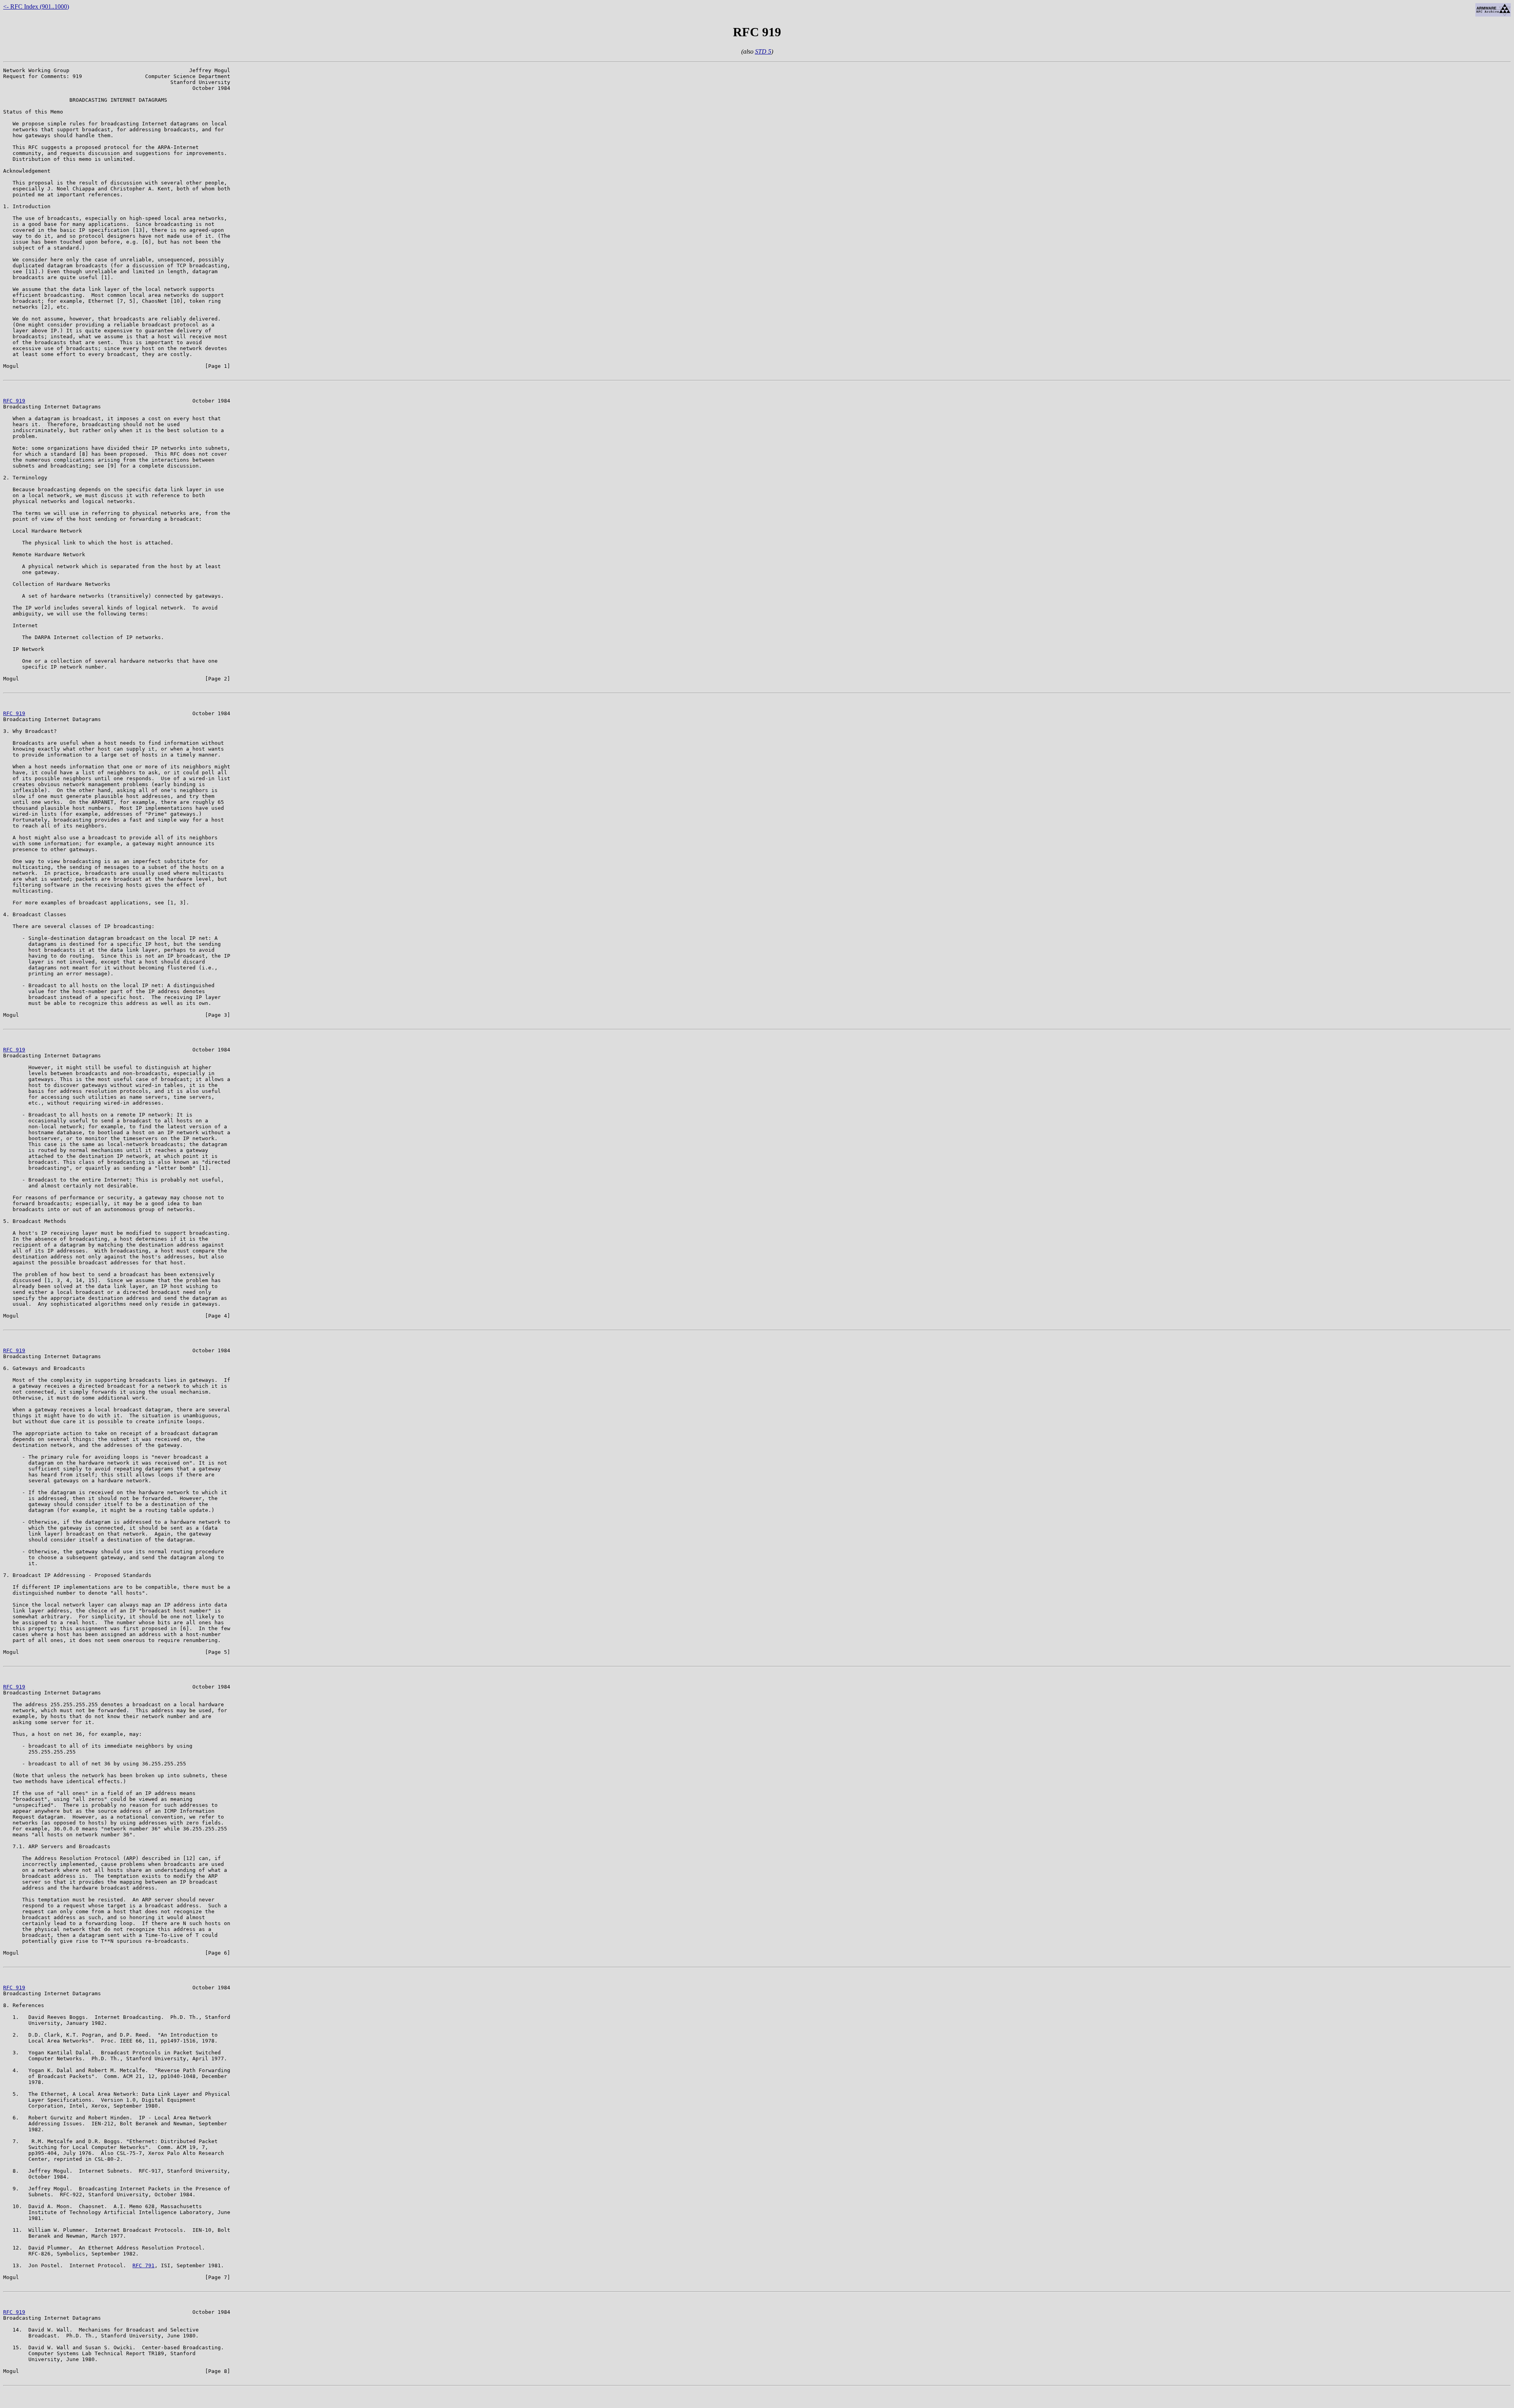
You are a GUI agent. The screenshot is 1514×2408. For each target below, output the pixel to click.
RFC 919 (14, 401)
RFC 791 (144, 2265)
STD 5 (763, 51)
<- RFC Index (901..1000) (36, 7)
